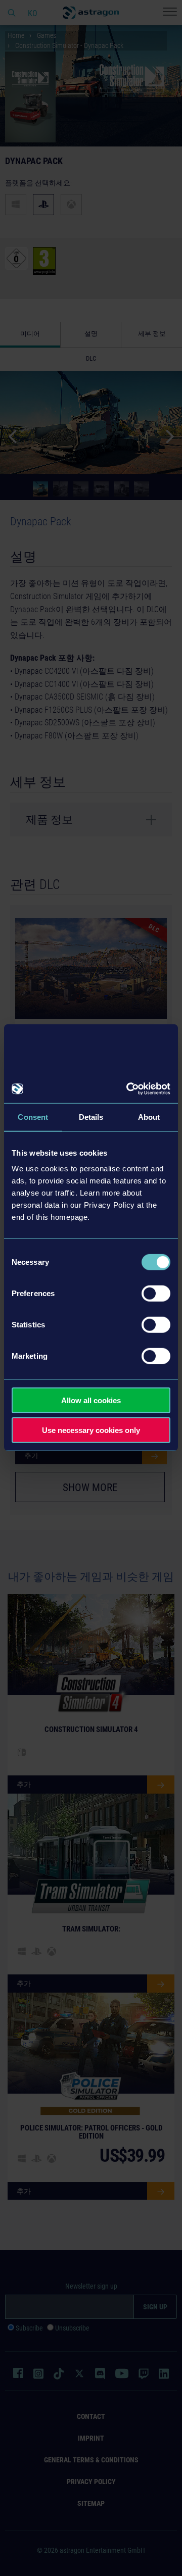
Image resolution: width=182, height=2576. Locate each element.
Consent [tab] (33, 1117)
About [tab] (149, 1117)
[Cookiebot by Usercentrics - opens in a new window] (128, 1089)
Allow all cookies (91, 1400)
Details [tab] (91, 1117)
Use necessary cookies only (91, 1430)
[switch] (156, 1294)
